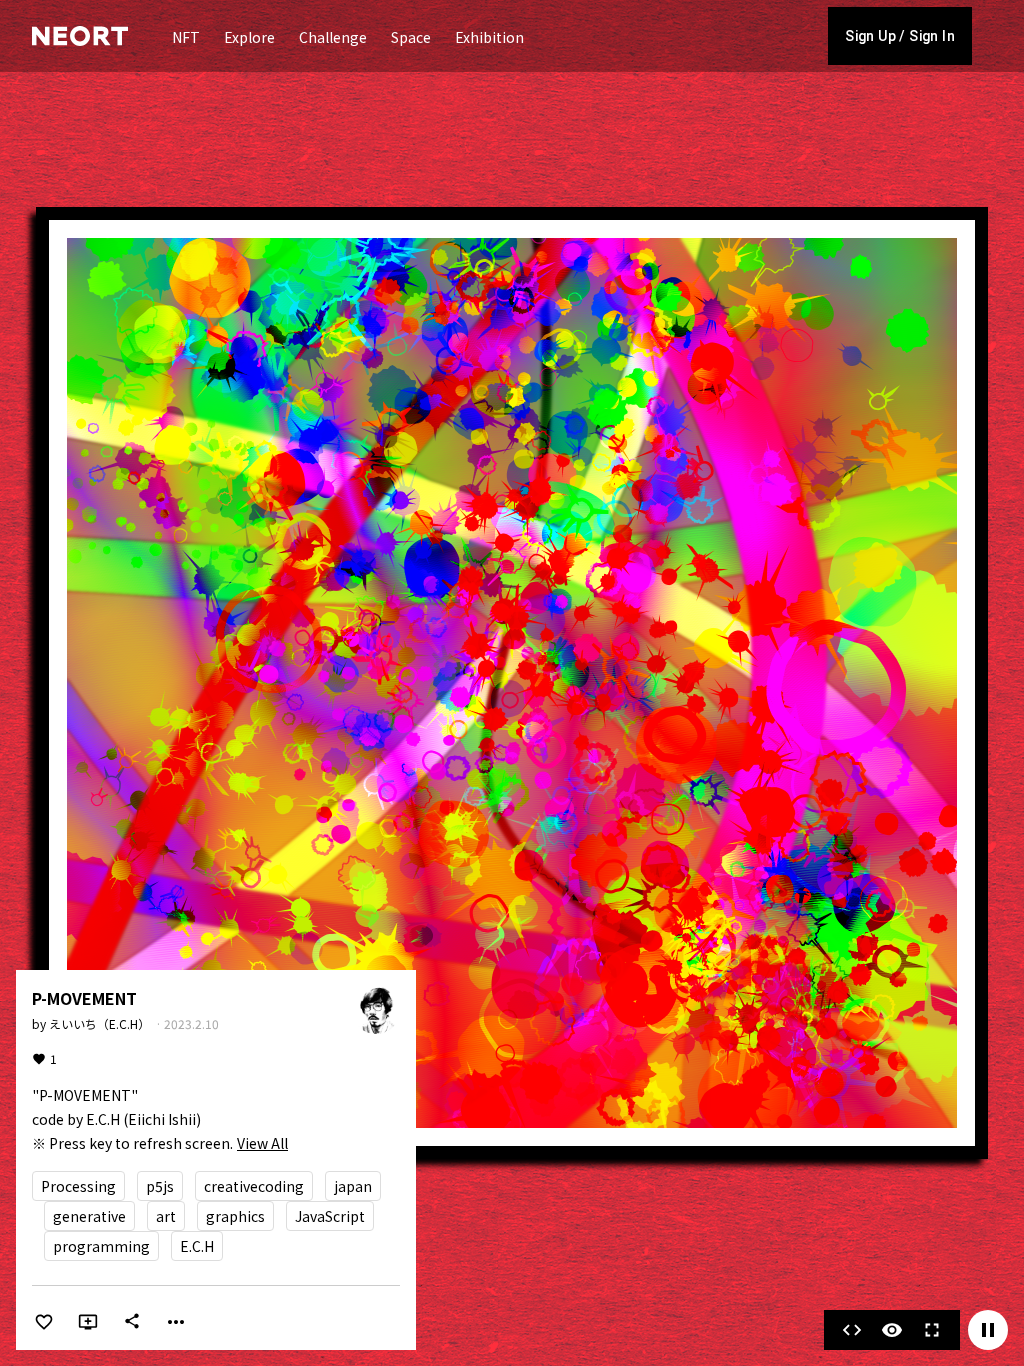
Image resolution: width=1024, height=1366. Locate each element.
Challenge (333, 37)
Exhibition (489, 37)
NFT (186, 37)
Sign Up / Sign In (900, 36)
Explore (249, 37)
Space (411, 37)
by (92, 1023)
